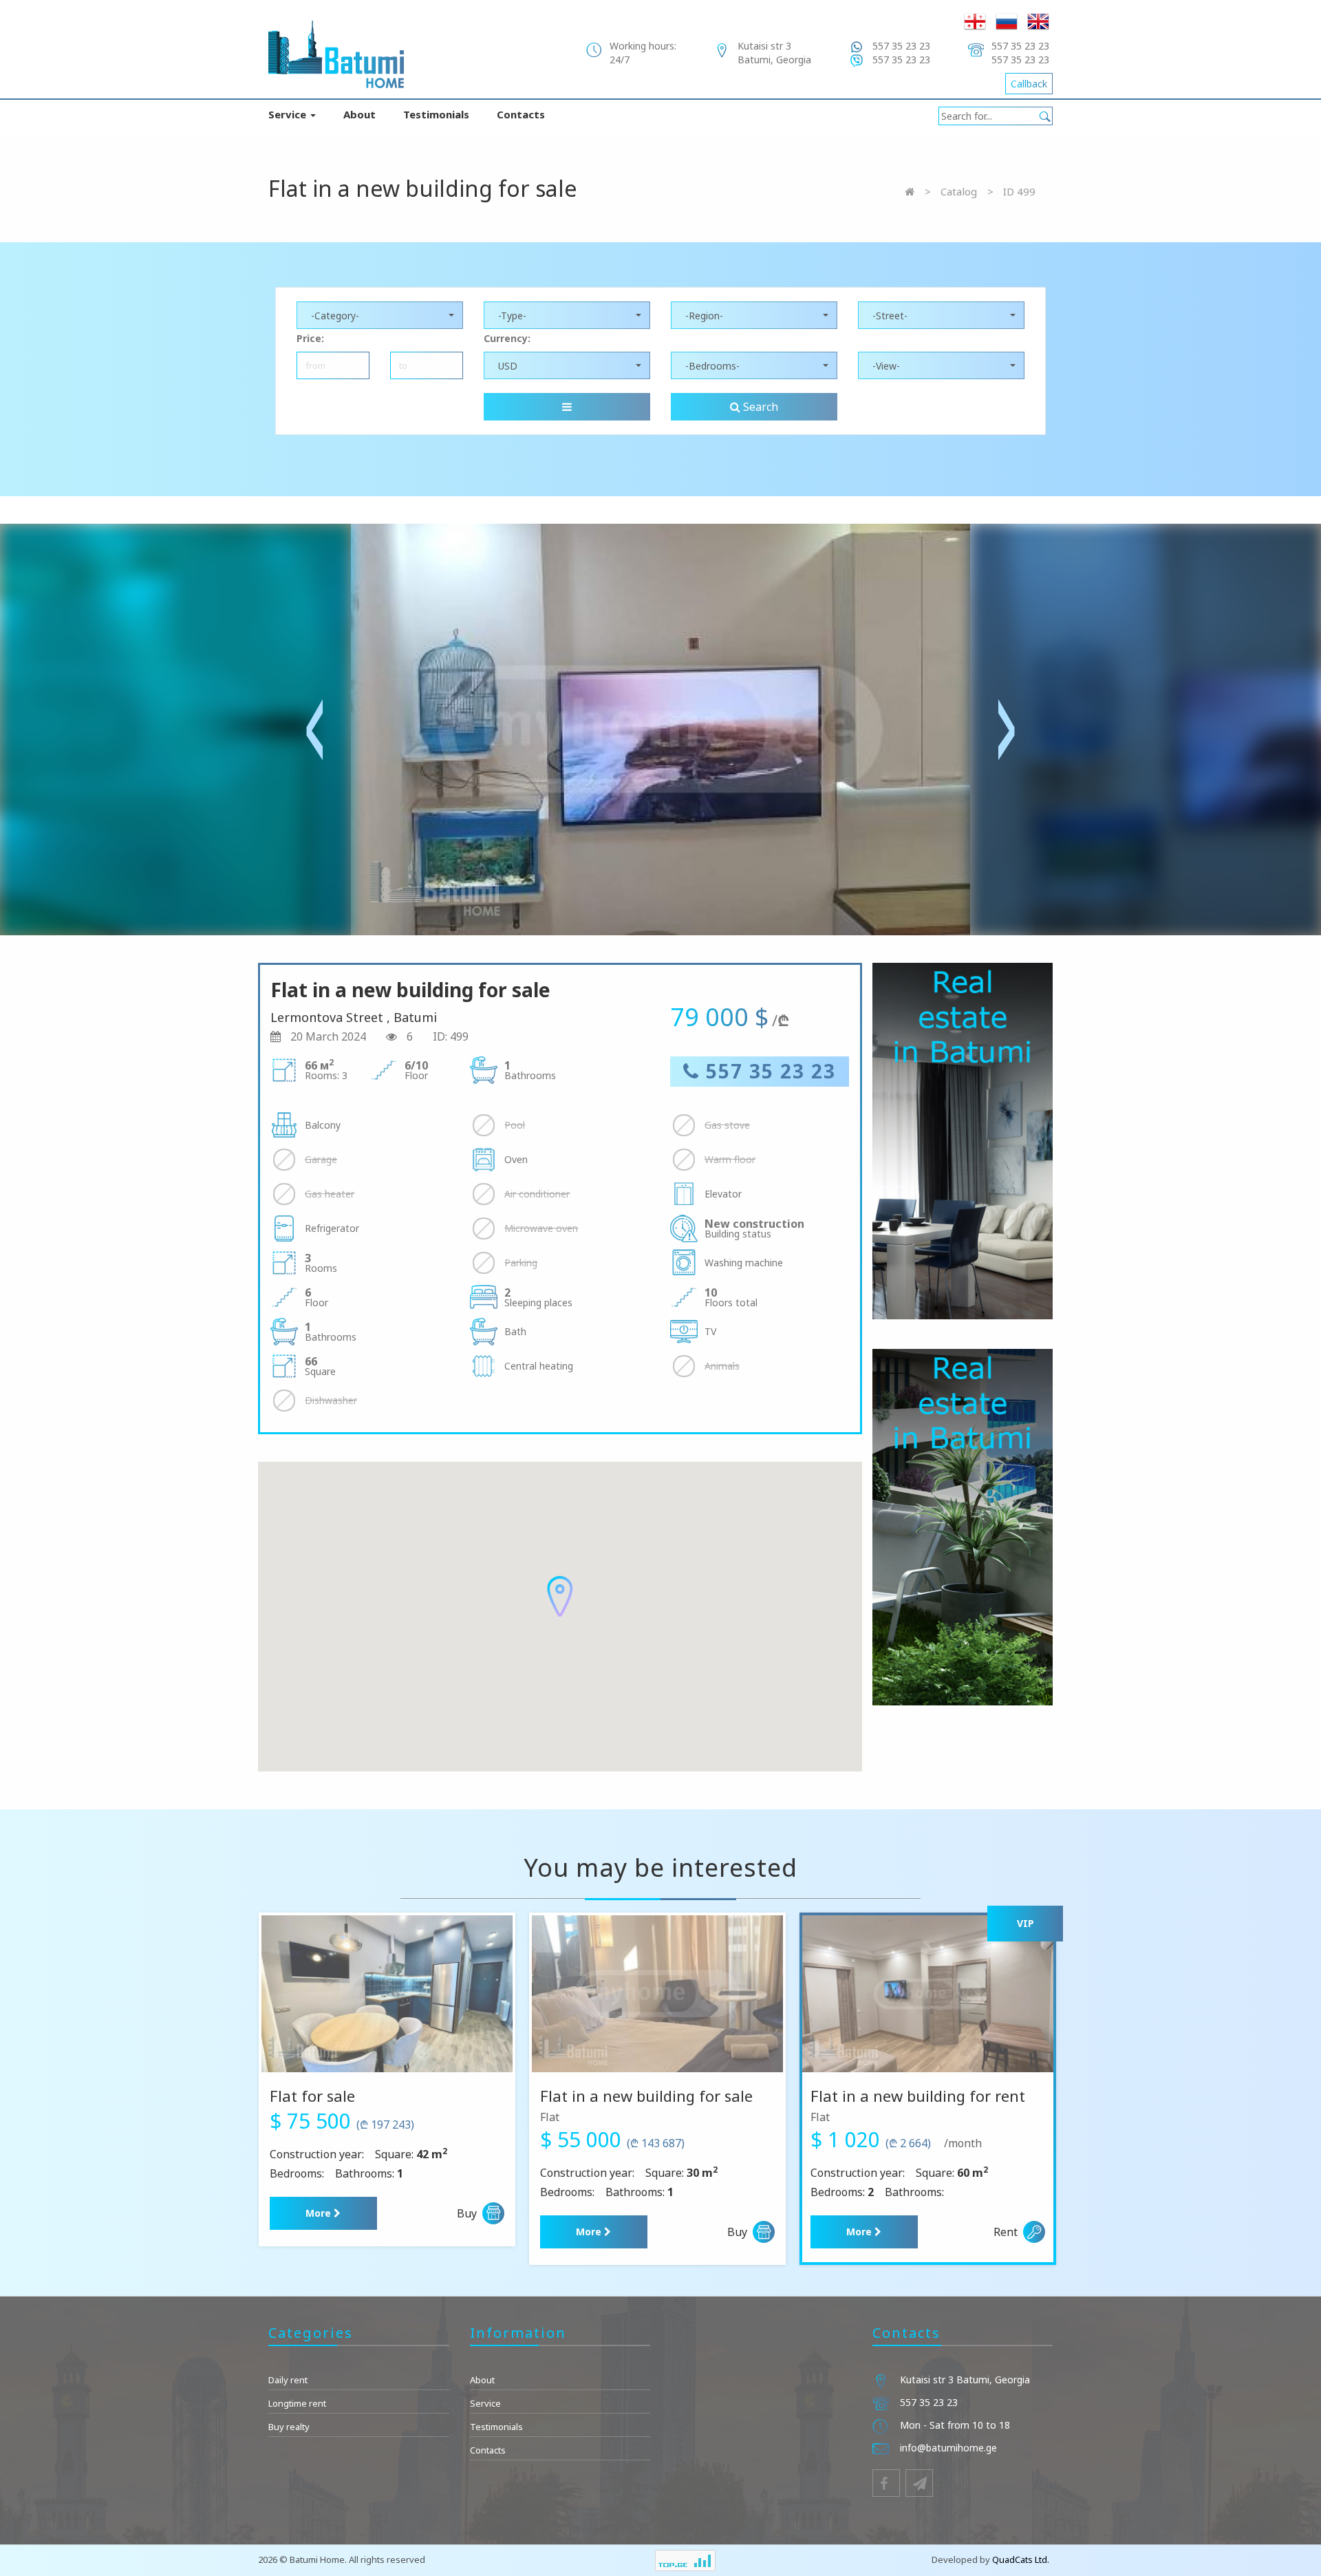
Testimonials (436, 114)
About (359, 114)
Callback (1029, 84)
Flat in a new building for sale (646, 2096)
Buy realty (289, 2427)
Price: (310, 338)
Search (759, 407)
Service (289, 114)
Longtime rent (297, 2403)
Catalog (959, 191)
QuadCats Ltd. (1021, 2559)
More (320, 2213)
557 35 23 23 (768, 1071)
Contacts (521, 114)
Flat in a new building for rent (918, 2096)
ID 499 (1019, 191)
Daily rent (288, 2380)
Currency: (507, 338)
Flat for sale (312, 2096)
